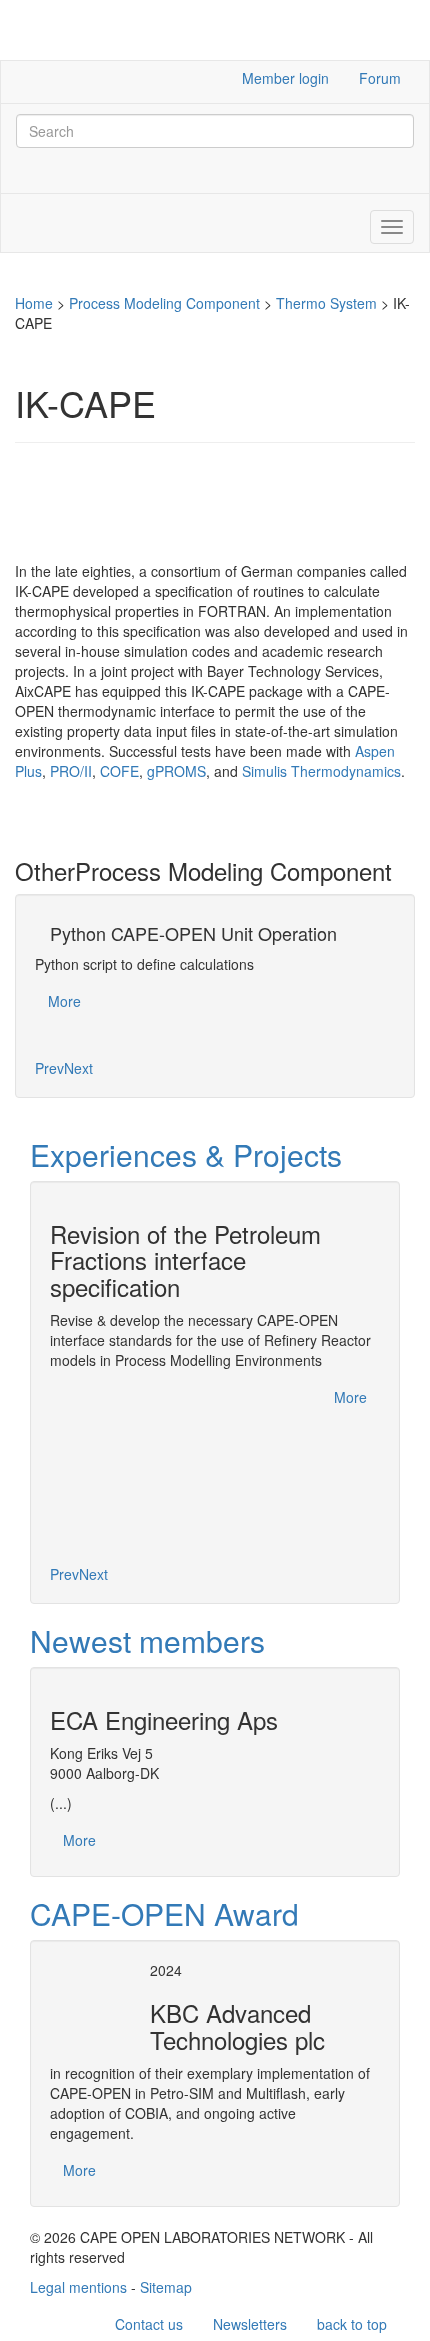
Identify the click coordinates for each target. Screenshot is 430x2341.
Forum (380, 78)
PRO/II (71, 771)
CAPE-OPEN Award (164, 1913)
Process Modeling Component (164, 303)
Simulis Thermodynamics (321, 771)
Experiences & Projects (186, 1154)
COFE (119, 771)
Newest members (147, 1640)
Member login (285, 78)
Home (34, 303)
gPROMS (176, 771)
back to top (352, 2324)
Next (78, 1068)
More (64, 1001)
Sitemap (166, 2287)
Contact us (149, 2324)
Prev (49, 1068)
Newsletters (250, 2324)
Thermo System (326, 303)
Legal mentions (78, 2287)
